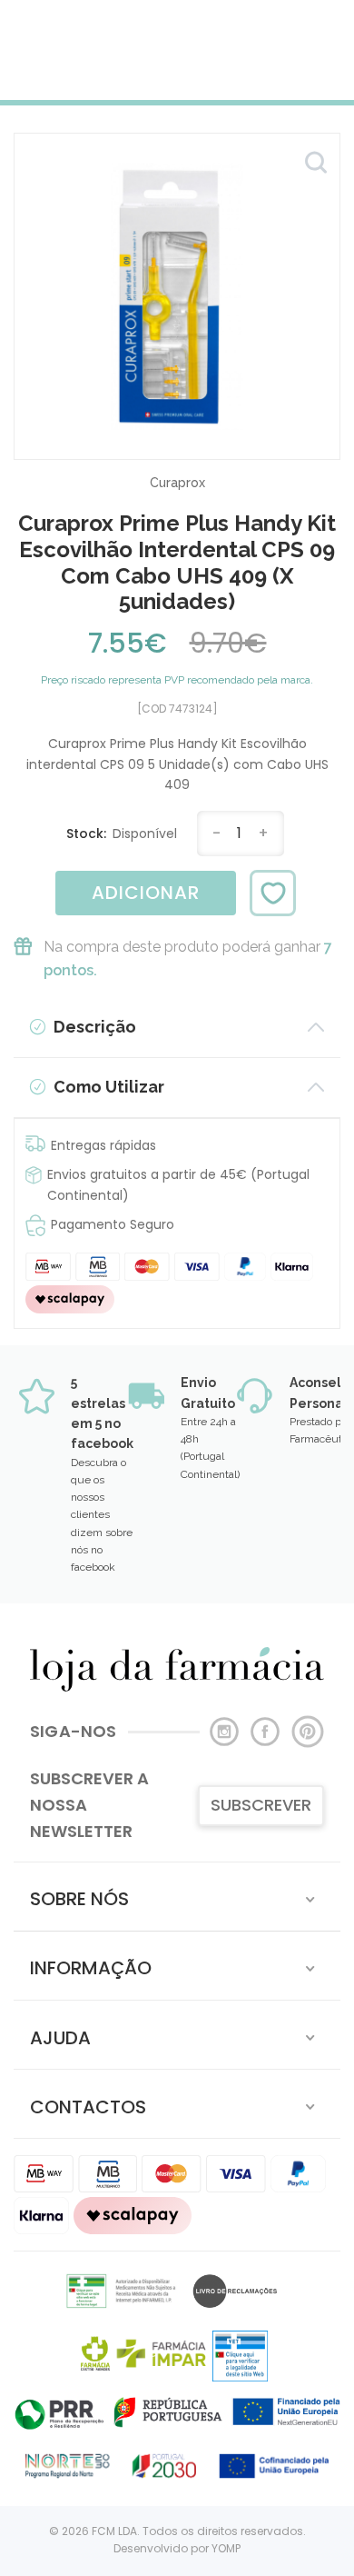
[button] (177, 1897)
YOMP (226, 2548)
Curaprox (177, 483)
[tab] (177, 1897)
